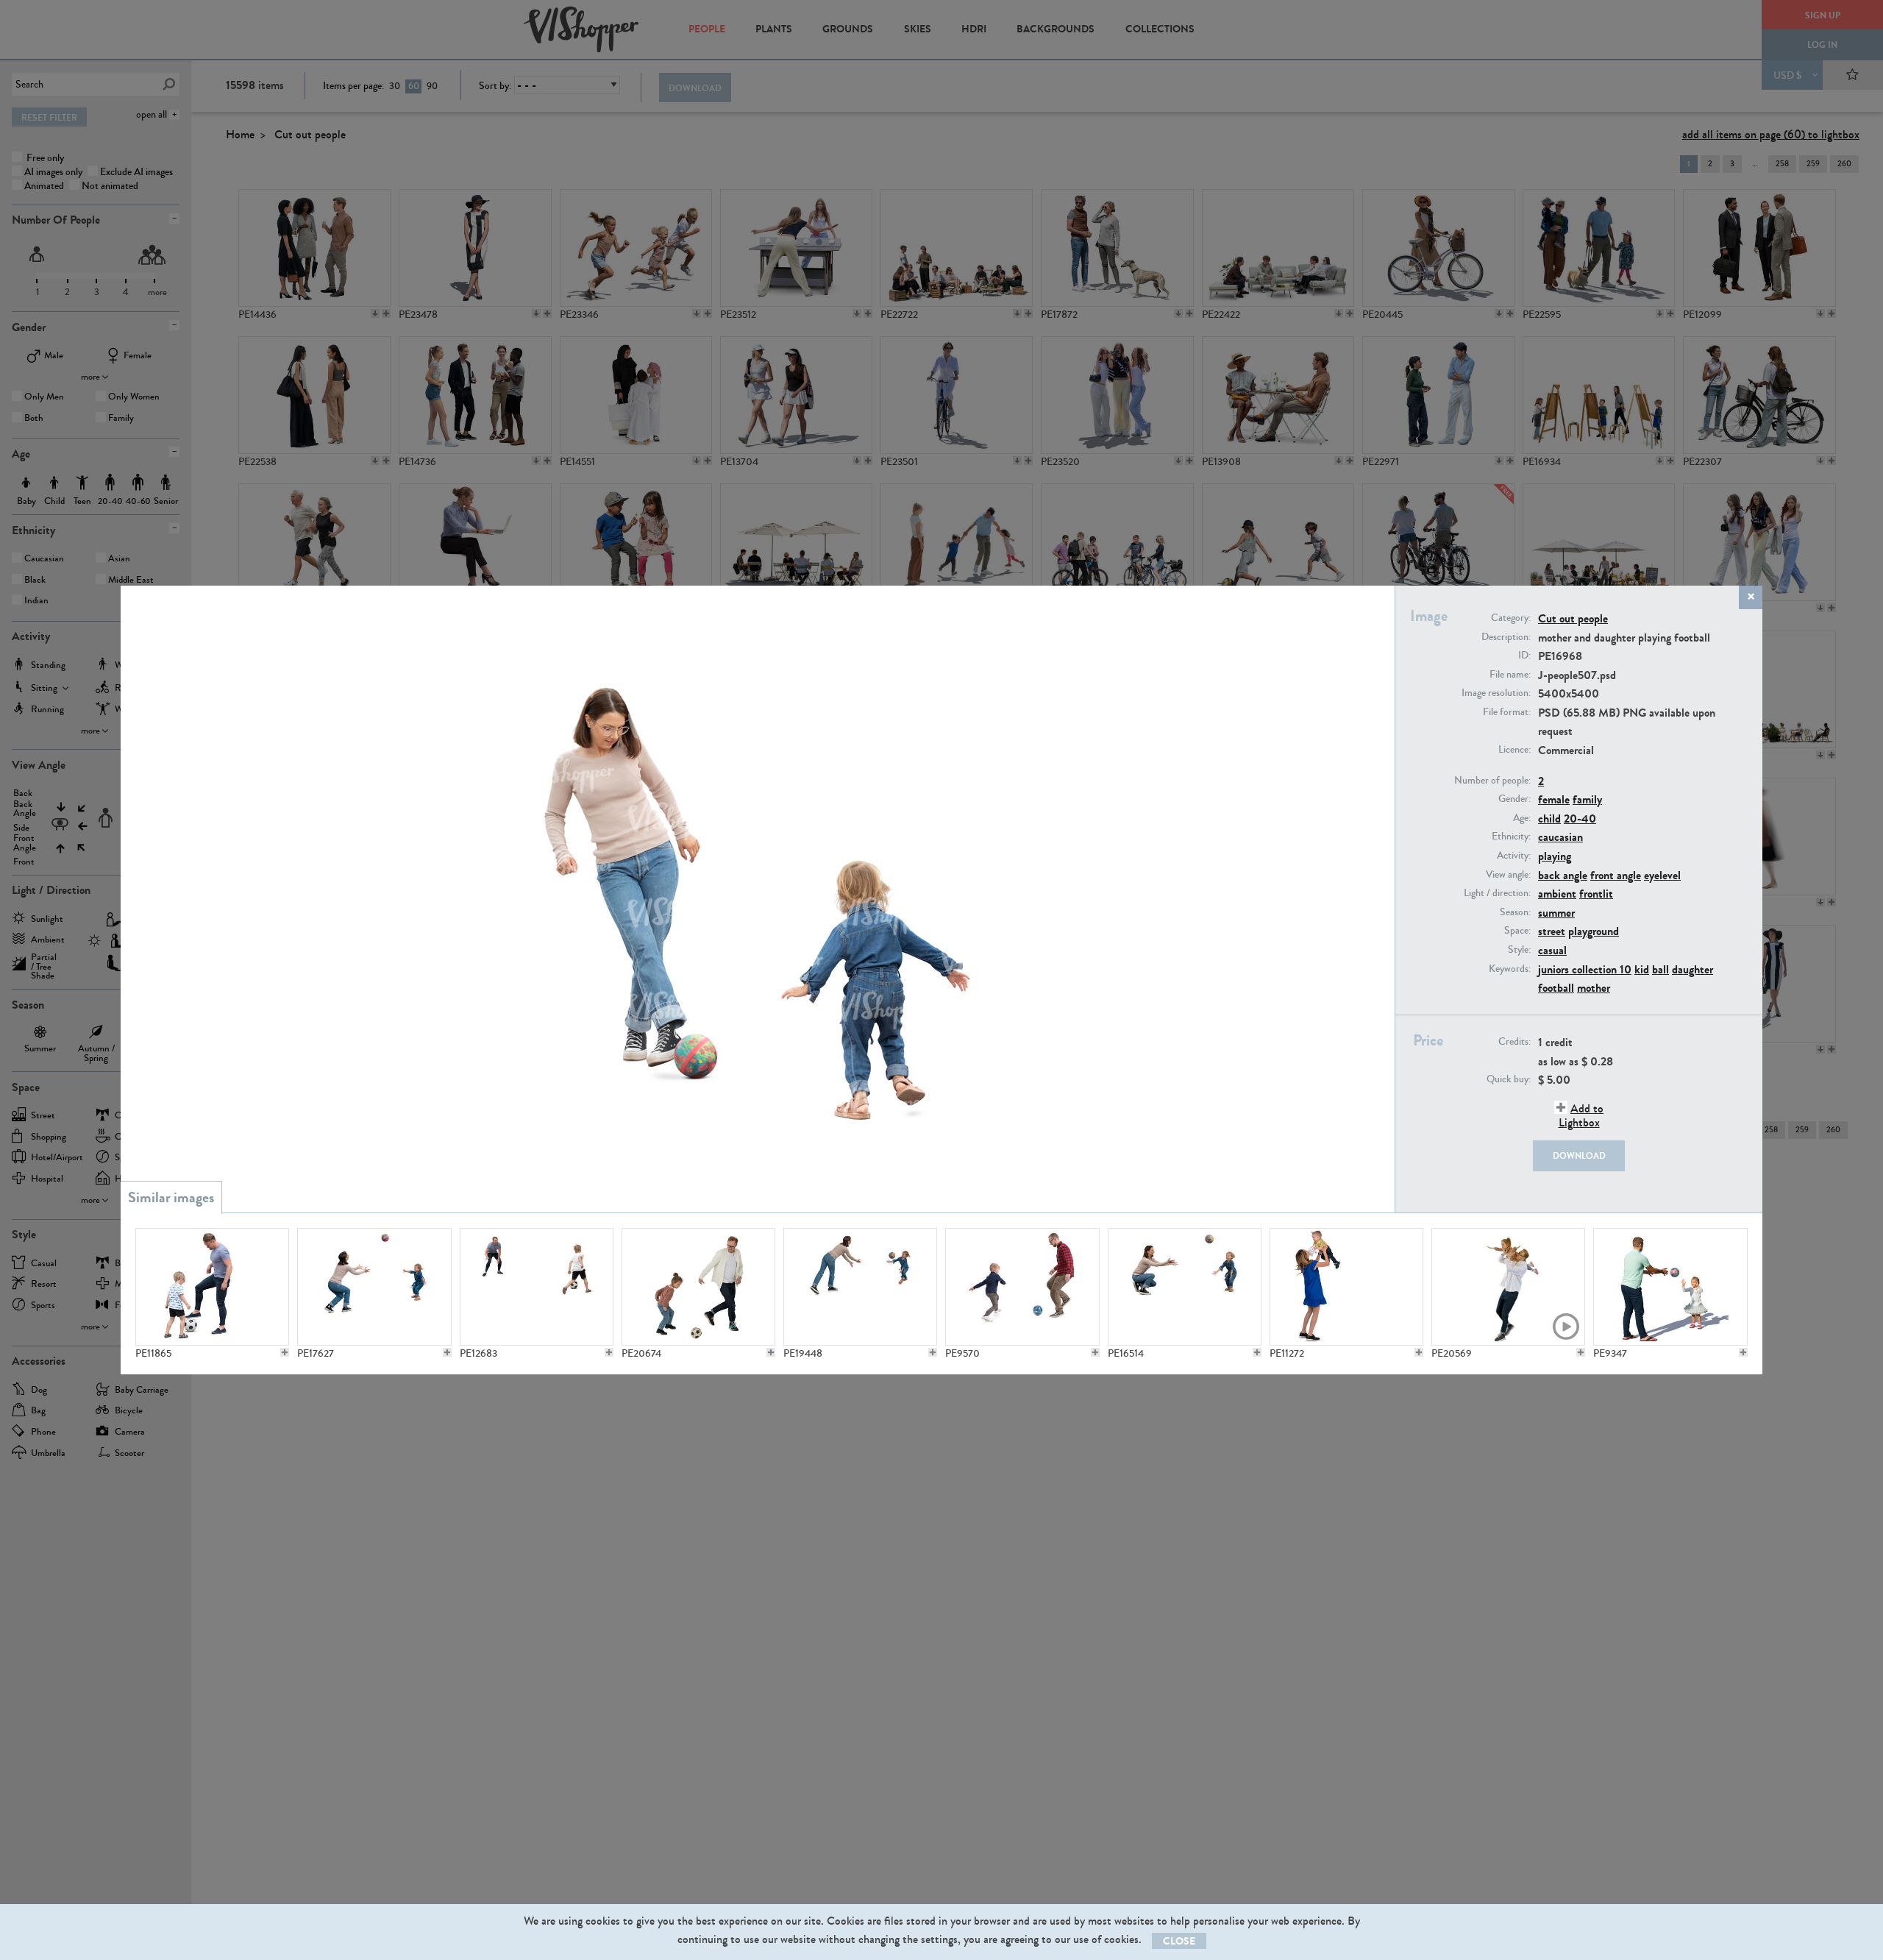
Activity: (1514, 856)
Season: (1515, 912)
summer (1556, 913)
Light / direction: (1497, 893)
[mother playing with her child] (1346, 1287)
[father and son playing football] (1022, 1287)
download (1579, 1156)
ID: (1524, 656)
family (1587, 799)
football (1556, 988)
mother (1594, 988)
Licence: (1514, 750)
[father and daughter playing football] (698, 1287)
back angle (1563, 875)
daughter (1692, 969)
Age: (1522, 818)
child (1549, 819)
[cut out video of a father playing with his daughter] (1508, 1287)
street (1552, 931)
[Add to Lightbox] (285, 1352)
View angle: (1508, 875)
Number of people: (1492, 781)
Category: (1511, 618)
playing (1555, 856)
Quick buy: (1509, 1079)
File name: (1510, 675)
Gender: (1514, 799)
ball (1660, 969)
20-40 (1580, 819)
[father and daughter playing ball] (1670, 1287)
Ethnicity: (1511, 837)
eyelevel (1662, 875)
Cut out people (1573, 618)
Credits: (1514, 1042)
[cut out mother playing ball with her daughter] (1185, 1287)
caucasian (1560, 837)
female (1554, 799)
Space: (1517, 931)
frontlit (1596, 894)
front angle (1616, 875)
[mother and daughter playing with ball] (374, 1287)
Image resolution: (1496, 693)
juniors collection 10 (1585, 969)
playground (1594, 931)
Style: (1519, 950)
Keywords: (1510, 969)
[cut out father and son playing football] (212, 1287)
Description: (1506, 637)
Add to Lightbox (1581, 1115)
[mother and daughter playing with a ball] (860, 1287)
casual (1552, 950)
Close (1179, 1941)
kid (1642, 969)
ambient (1557, 894)
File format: (1507, 712)
